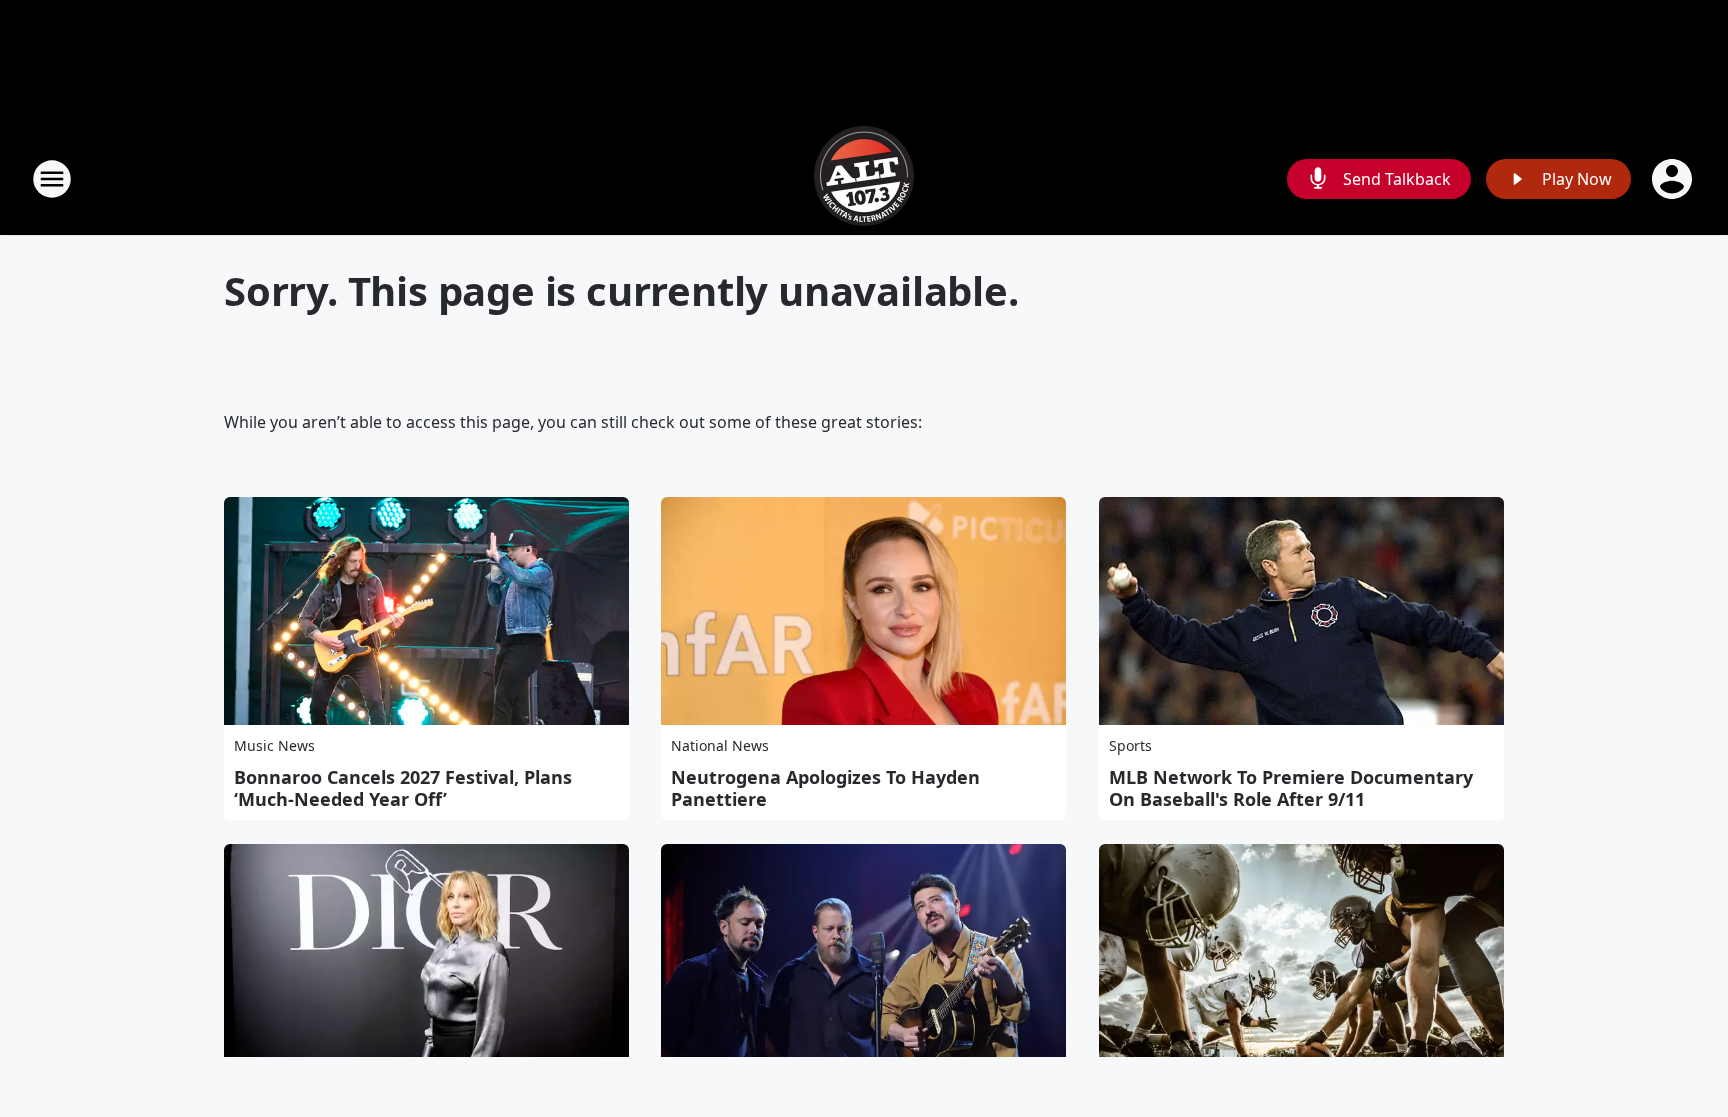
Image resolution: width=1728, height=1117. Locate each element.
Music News (274, 745)
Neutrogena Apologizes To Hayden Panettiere (825, 788)
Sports (1130, 745)
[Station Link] (864, 178)
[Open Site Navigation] (52, 179)
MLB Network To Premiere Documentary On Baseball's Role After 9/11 (1291, 788)
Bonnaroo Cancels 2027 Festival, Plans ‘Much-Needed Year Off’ (403, 788)
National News (720, 745)
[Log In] (1674, 179)
